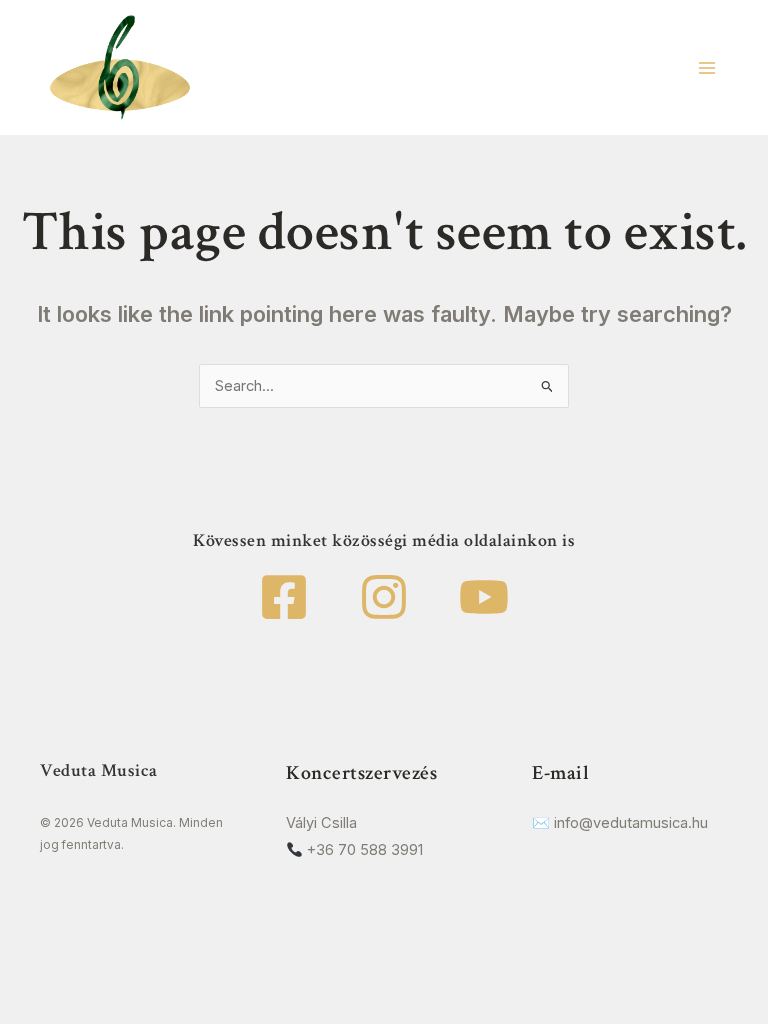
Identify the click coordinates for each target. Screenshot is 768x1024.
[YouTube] (484, 597)
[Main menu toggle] (707, 68)
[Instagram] (384, 597)
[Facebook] (284, 597)
